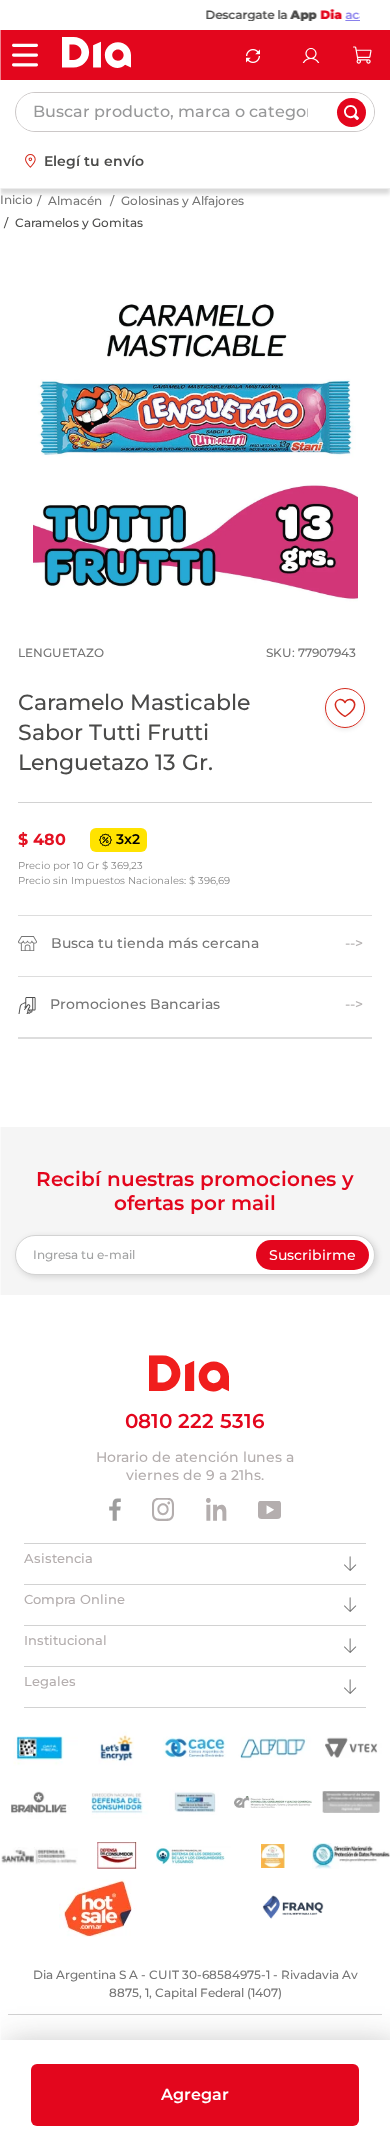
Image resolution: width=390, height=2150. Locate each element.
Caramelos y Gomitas (79, 241)
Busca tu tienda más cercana (155, 962)
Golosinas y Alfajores (182, 219)
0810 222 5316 (195, 1441)
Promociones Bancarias (135, 1023)
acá (328, 14)
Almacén (75, 219)
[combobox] (195, 112)
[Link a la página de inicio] (16, 220)
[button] (195, 2095)
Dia (304, 14)
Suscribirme (312, 1274)
